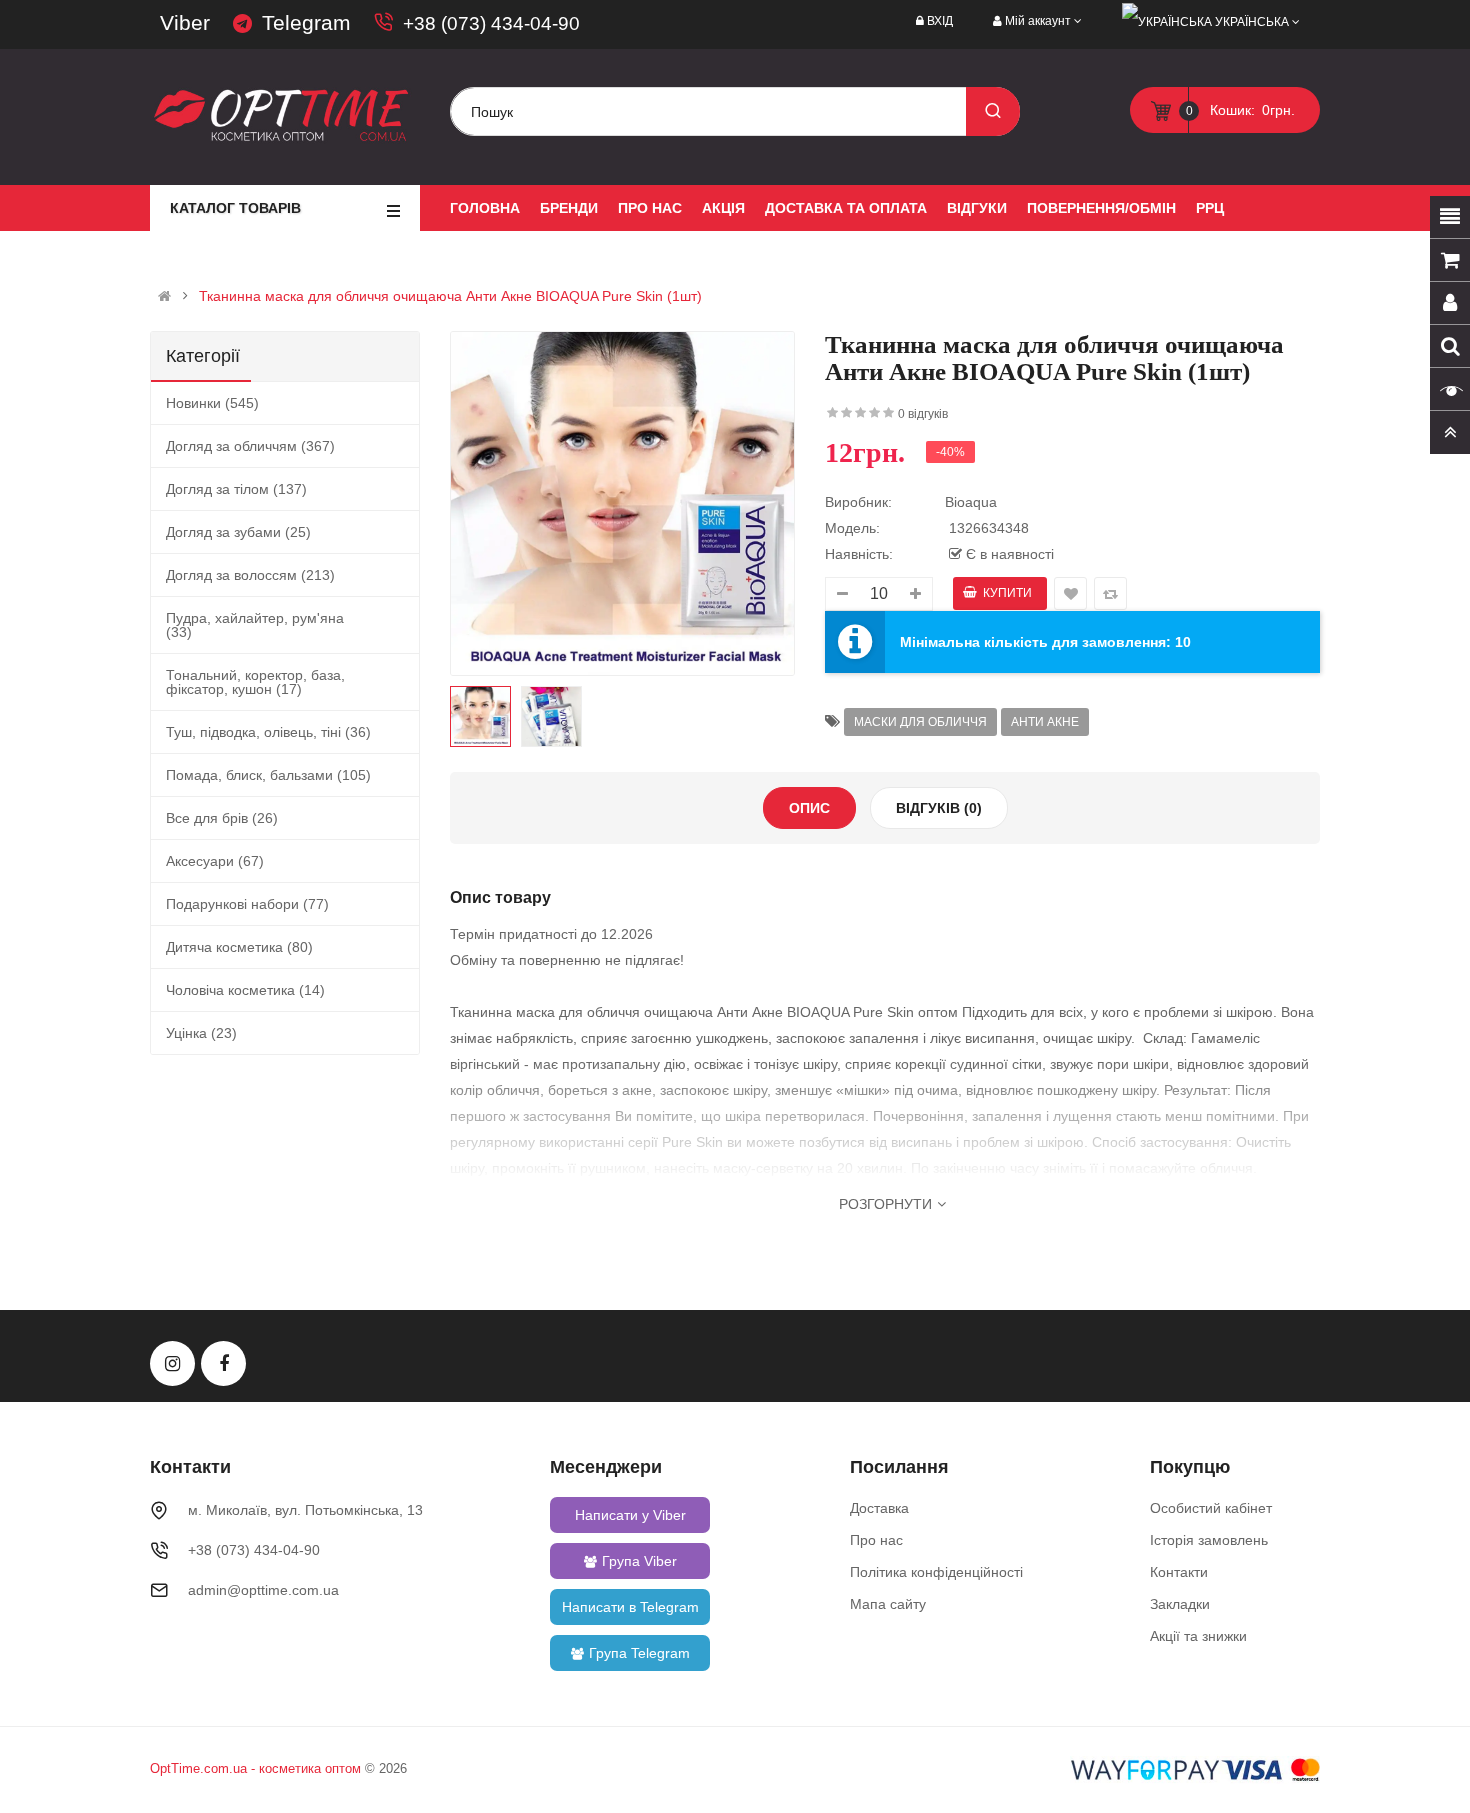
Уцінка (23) (201, 1033)
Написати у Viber (630, 1515)
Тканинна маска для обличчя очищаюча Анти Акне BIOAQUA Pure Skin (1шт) (450, 296)
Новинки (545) (212, 403)
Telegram (306, 22)
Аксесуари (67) (215, 861)
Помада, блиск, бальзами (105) (268, 775)
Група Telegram (639, 1653)
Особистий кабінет (1211, 1508)
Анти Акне (1045, 722)
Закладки (1180, 1604)
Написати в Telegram (630, 1607)
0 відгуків (923, 414)
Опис (809, 808)
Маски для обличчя (920, 722)
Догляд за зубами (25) (238, 532)
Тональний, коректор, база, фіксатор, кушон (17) (255, 682)
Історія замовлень (1209, 1540)
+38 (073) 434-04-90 (491, 23)
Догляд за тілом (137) (236, 489)
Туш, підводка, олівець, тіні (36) (268, 732)
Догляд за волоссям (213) (250, 575)
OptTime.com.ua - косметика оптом (255, 1768)
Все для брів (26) (222, 818)
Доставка (879, 1508)
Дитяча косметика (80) (239, 947)
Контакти (1179, 1572)
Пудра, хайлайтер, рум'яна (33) (255, 625)
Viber (185, 22)
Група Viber (639, 1561)
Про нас (876, 1540)
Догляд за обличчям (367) (250, 446)
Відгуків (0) (939, 808)
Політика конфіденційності (936, 1572)
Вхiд (940, 21)
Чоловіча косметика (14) (245, 990)
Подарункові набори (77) (247, 904)
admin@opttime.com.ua (263, 1590)
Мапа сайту (888, 1604)
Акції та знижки (1198, 1636)
